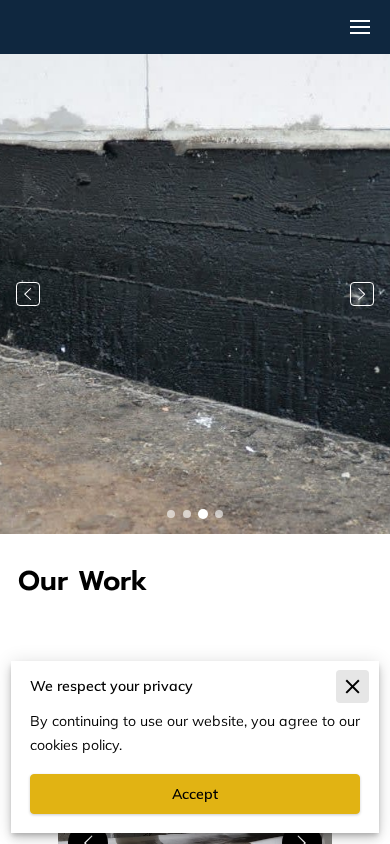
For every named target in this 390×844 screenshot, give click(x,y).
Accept (195, 794)
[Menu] (360, 27)
